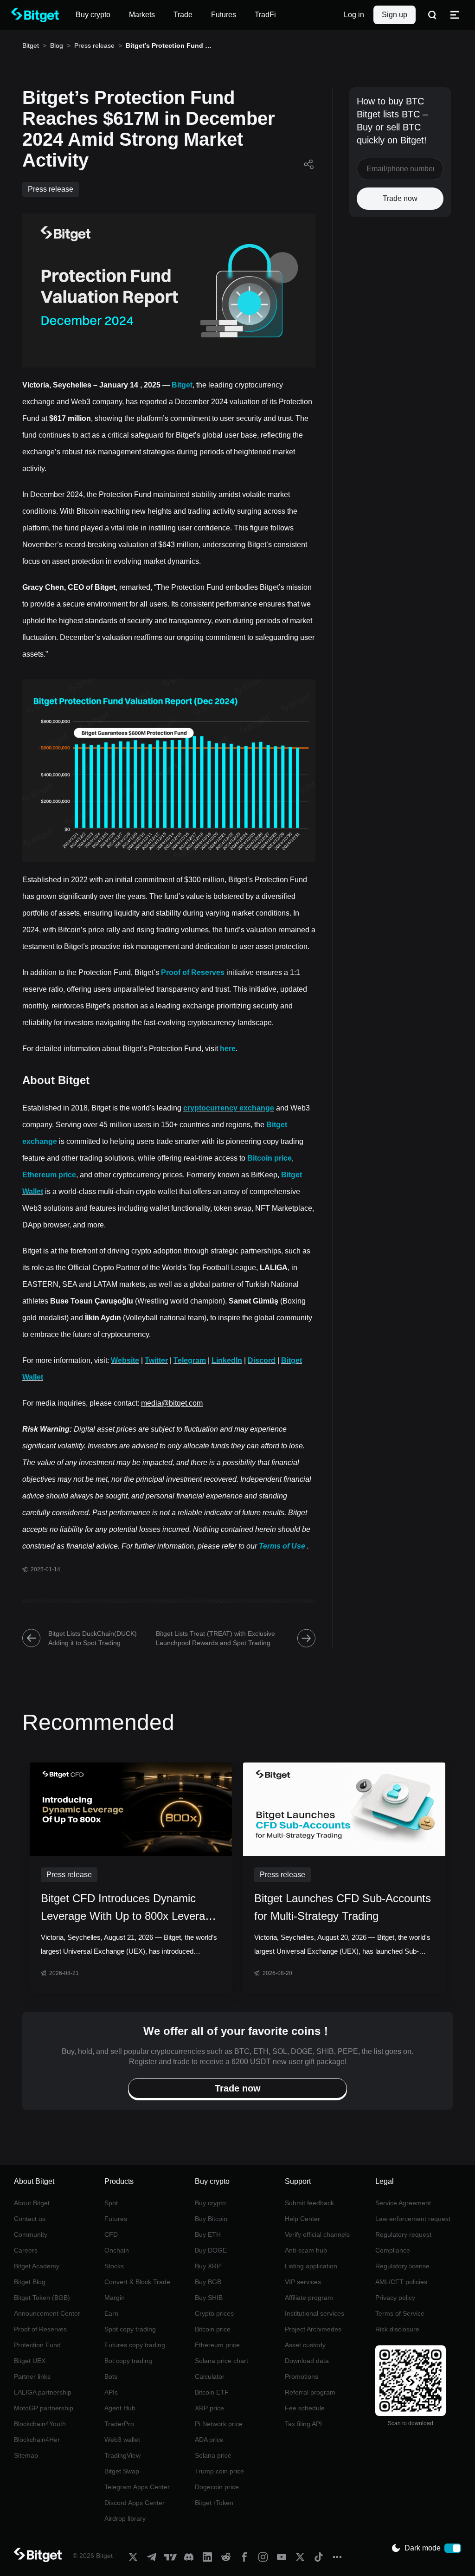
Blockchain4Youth (40, 2424)
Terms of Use (282, 1546)
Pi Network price (219, 2424)
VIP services (303, 2282)
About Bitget (32, 2203)
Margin (115, 2298)
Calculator (210, 2376)
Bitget (31, 45)
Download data (307, 2361)
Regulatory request (403, 2234)
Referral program (310, 2392)
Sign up (395, 15)
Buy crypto (210, 2203)
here (228, 1049)
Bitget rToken (214, 2503)
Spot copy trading (130, 2329)
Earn (111, 2313)
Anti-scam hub (306, 2250)
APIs (111, 2392)
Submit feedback (309, 2203)
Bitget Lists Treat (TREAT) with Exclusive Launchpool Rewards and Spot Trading (215, 1638)
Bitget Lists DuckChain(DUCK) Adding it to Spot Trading (93, 1638)
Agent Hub (120, 2408)
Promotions (302, 2376)
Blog (57, 45)
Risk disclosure (397, 2329)
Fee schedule (305, 2408)
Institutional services (315, 2313)
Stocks (114, 2266)
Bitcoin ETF (212, 2392)
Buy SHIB (209, 2298)
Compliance (393, 2250)
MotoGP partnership (44, 2408)
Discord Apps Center (135, 2503)
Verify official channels (317, 2234)
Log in (354, 15)
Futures (116, 2219)
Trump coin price (219, 2471)
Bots (111, 2376)
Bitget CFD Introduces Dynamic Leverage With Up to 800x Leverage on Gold (129, 1908)
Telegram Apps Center (137, 2487)
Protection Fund (37, 2345)
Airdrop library (125, 2518)
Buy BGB (208, 2282)
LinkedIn (227, 1360)
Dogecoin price (217, 2487)
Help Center (302, 2219)
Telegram (190, 1360)
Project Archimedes (313, 2329)
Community (31, 2234)
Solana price (213, 2455)
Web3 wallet (122, 2440)
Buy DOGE (211, 2250)
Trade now (400, 198)
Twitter (156, 1360)
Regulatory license (402, 2266)
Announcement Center (47, 2313)
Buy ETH (208, 2234)
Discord (262, 1360)
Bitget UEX (30, 2361)
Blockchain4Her (37, 2440)
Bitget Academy (37, 2266)
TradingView (122, 2455)
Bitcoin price (270, 1158)
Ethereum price (49, 1175)
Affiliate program (309, 2298)
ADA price (209, 2440)
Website (125, 1360)
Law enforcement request (413, 2219)
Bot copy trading (128, 2361)
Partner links (32, 2376)
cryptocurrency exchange (229, 1108)
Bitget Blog (30, 2282)
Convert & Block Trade (137, 2282)
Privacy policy (395, 2298)
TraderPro (119, 2424)
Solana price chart (221, 2361)
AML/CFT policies (401, 2282)
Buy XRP (208, 2266)
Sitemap (26, 2455)
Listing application (311, 2266)
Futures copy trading (135, 2345)
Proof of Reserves (193, 972)
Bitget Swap (122, 2471)
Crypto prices (214, 2313)
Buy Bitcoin (211, 2219)
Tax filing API (303, 2424)
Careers (26, 2250)
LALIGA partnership (43, 2392)
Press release (94, 45)
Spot (111, 2203)
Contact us (30, 2219)
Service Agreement (403, 2203)
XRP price (209, 2408)
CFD (111, 2234)
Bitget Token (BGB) (42, 2298)
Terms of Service (400, 2313)
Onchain (117, 2250)
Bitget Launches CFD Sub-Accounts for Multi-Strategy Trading (343, 1907)
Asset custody (305, 2345)
